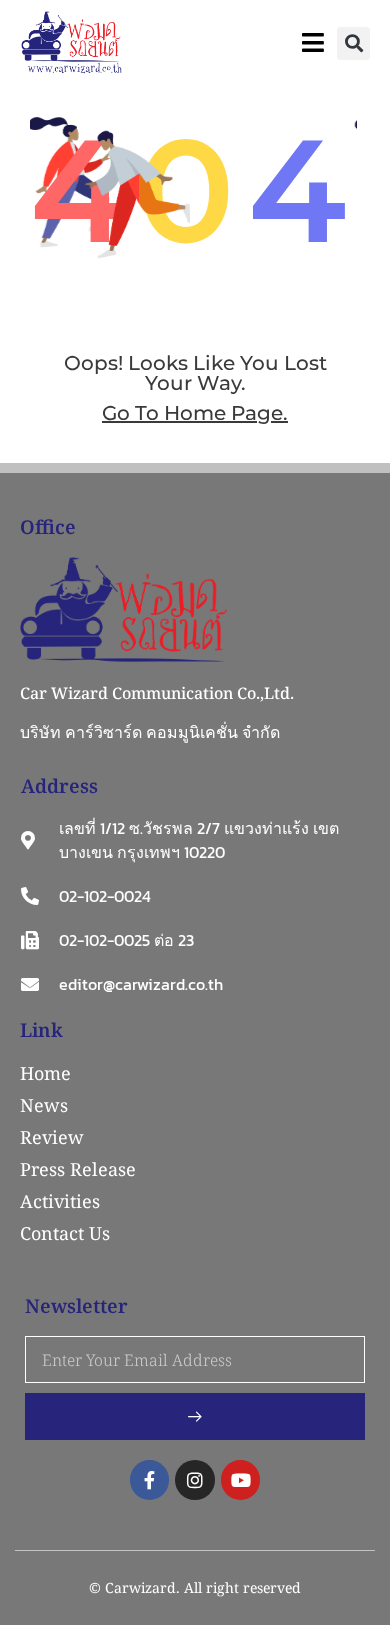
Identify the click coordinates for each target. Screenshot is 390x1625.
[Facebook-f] (150, 1480)
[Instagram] (195, 1480)
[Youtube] (241, 1480)
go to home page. (195, 413)
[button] (353, 43)
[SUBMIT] (195, 1416)
